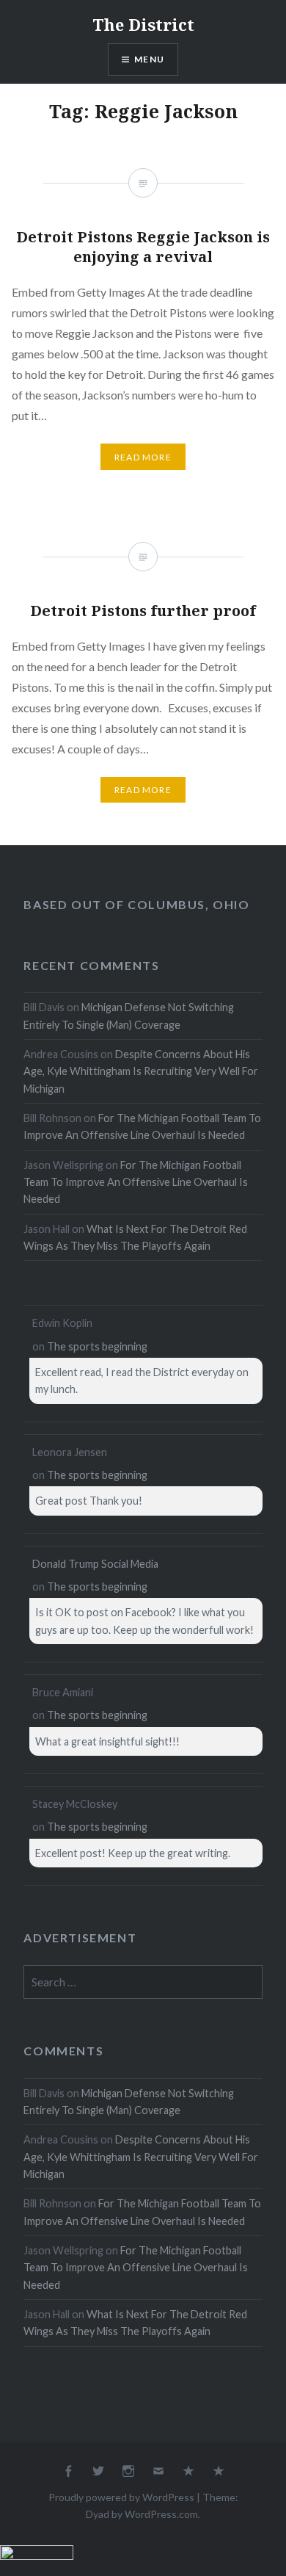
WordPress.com (161, 2514)
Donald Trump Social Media (95, 1564)
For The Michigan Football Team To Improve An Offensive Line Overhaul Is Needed (136, 1182)
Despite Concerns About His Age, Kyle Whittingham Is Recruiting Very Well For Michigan (141, 1071)
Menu (149, 59)
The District (143, 24)
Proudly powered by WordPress (121, 2497)
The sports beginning (97, 1346)
